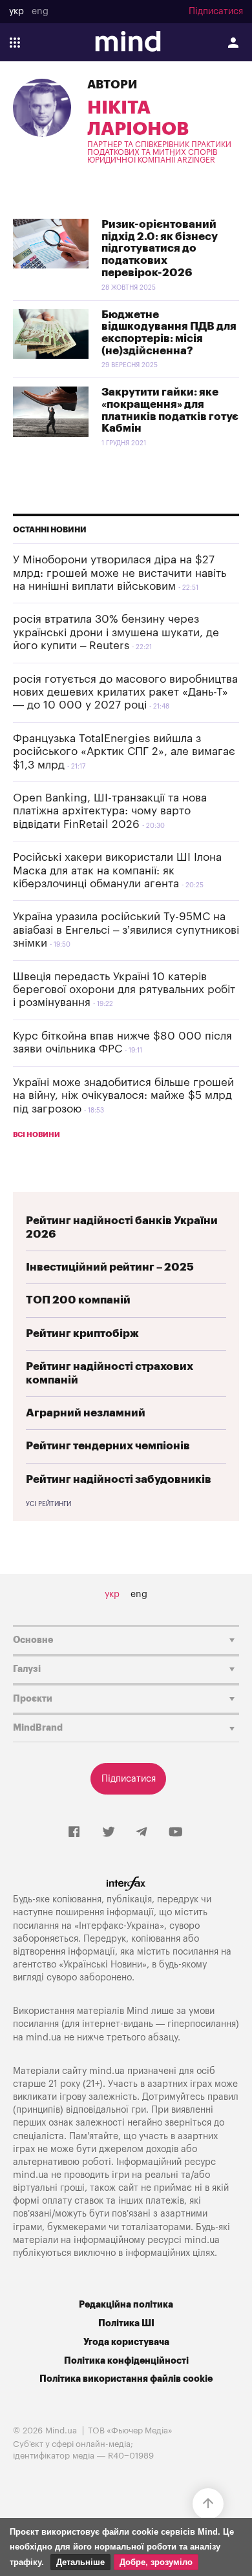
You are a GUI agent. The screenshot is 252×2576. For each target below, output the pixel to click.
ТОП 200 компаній (78, 1300)
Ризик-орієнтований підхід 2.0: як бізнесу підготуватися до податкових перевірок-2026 (160, 248)
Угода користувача (126, 2342)
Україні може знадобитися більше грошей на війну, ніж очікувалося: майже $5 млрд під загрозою (123, 1096)
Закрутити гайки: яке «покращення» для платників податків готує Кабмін (170, 410)
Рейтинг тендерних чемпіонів (108, 1446)
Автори (112, 85)
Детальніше (80, 2562)
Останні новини (50, 530)
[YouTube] (176, 1833)
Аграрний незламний (86, 1413)
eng (40, 12)
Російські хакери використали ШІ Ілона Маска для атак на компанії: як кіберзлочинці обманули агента (117, 870)
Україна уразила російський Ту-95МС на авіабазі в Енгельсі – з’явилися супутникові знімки (126, 930)
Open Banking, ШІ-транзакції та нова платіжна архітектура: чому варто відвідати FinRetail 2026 (110, 811)
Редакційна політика (126, 2305)
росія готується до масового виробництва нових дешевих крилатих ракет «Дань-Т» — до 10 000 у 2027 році (125, 692)
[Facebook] (74, 1833)
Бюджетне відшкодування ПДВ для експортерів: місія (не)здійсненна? (169, 333)
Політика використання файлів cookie (126, 2379)
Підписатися (216, 12)
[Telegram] (142, 1833)
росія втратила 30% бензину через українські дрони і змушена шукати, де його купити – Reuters (116, 632)
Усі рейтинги (48, 1504)
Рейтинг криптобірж (82, 1333)
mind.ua (44, 2038)
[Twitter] (109, 1833)
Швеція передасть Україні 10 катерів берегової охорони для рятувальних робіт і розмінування (124, 990)
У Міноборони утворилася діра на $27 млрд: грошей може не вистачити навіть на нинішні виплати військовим (120, 573)
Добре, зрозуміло (156, 2562)
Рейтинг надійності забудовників (119, 1479)
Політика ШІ (126, 2323)
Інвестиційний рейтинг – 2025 (110, 1267)
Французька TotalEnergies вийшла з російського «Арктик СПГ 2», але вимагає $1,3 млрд (124, 752)
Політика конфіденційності (126, 2361)
